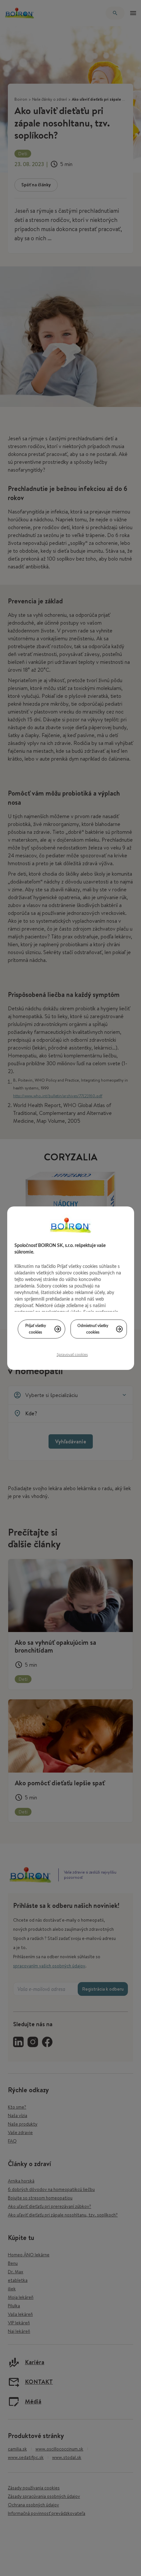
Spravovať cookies (72, 1355)
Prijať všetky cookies (36, 1329)
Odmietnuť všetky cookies (93, 1329)
